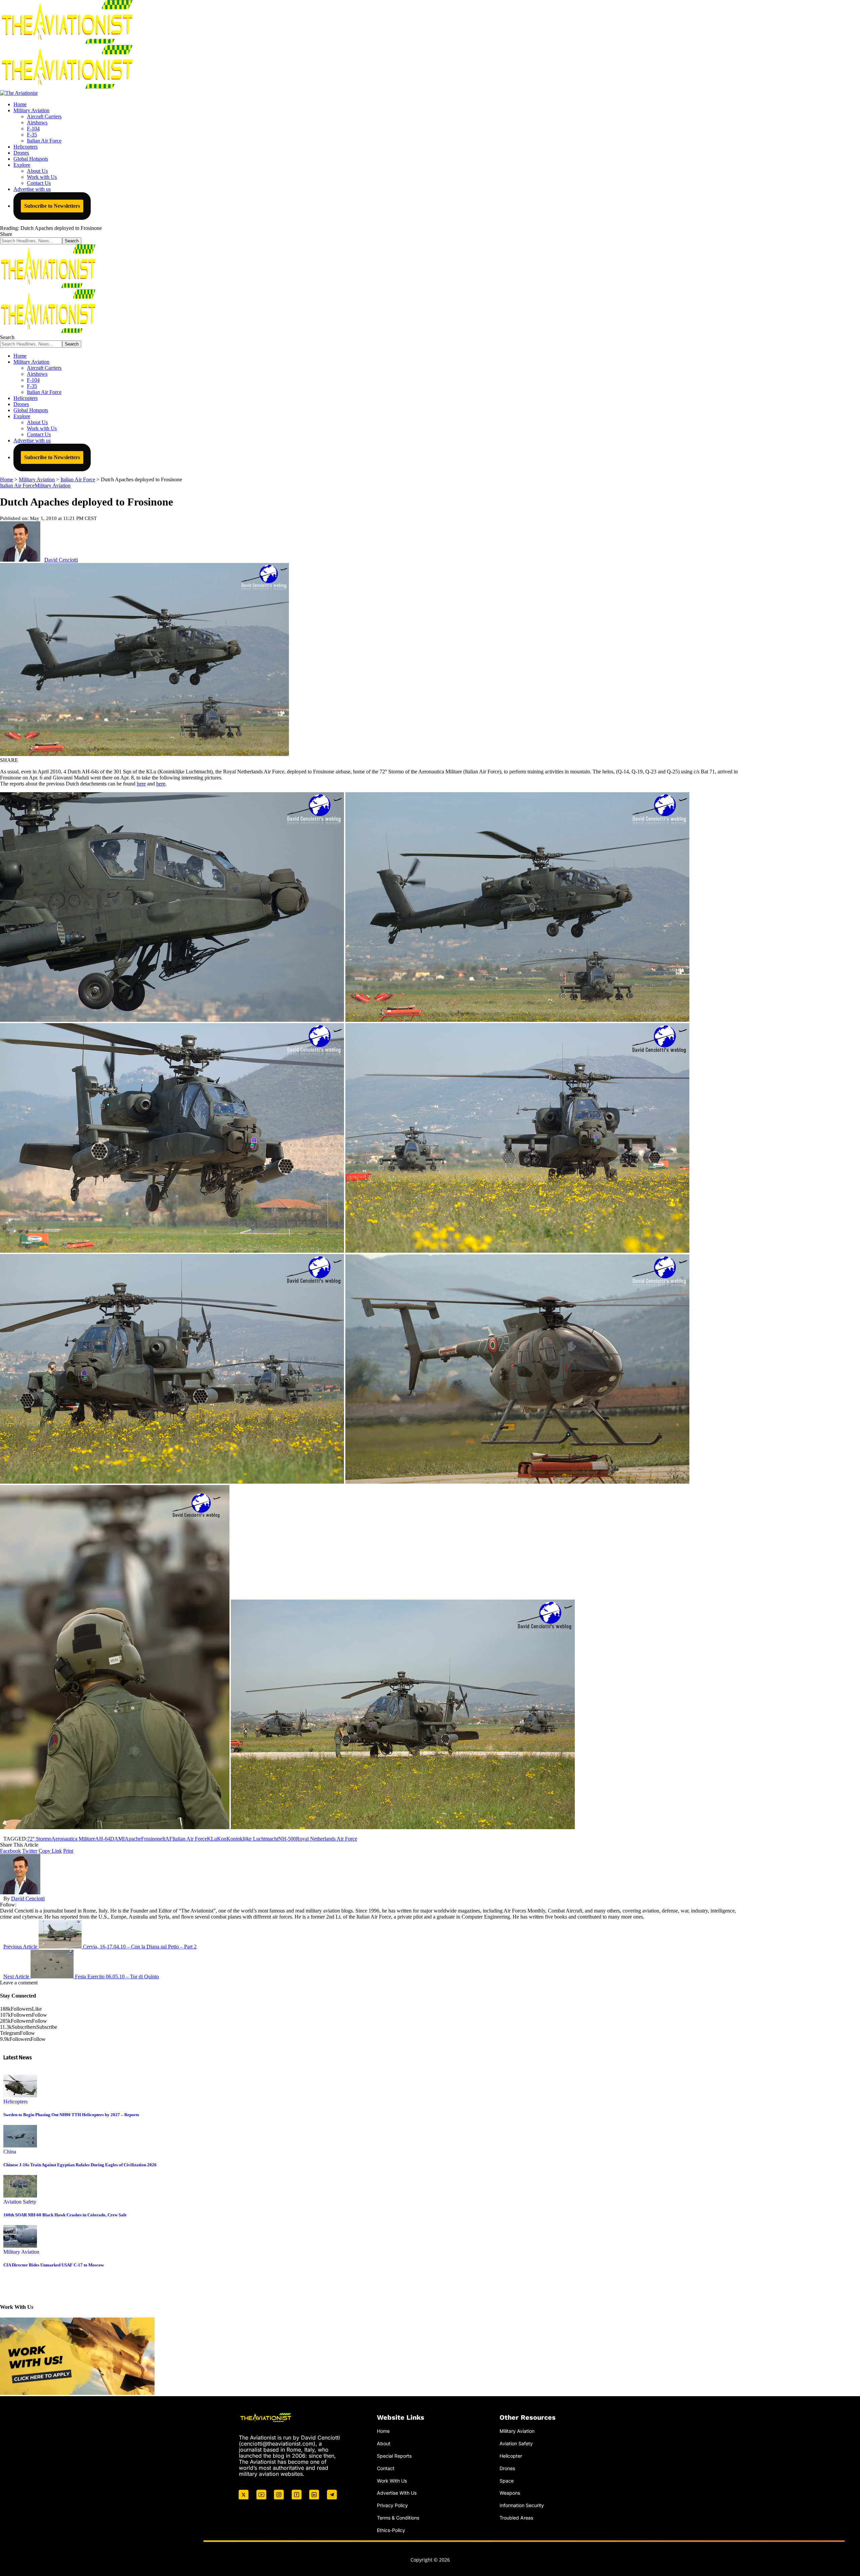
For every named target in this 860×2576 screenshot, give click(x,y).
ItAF (167, 1839)
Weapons (510, 2493)
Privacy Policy (392, 2505)
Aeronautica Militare (73, 1839)
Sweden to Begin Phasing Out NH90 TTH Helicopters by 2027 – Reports (71, 2115)
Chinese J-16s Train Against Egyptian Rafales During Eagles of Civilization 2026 (80, 2165)
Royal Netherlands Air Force (327, 1839)
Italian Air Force (17, 486)
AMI (119, 1839)
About (384, 2443)
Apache (133, 1839)
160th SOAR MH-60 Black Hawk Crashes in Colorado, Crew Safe (65, 2215)
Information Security (522, 2505)
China (10, 2152)
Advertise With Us (397, 2493)
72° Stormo (39, 1839)
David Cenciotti (61, 560)
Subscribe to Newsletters (52, 206)
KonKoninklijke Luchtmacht (248, 1839)
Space (507, 2481)
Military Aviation (53, 486)
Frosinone (152, 1839)
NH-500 (287, 1839)
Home (383, 2431)
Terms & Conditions (398, 2518)
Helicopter (511, 2456)
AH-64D (105, 1839)
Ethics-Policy (391, 2530)
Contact (386, 2468)
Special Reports (394, 2456)
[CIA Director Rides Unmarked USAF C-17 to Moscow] (20, 2246)
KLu (212, 1839)
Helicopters (15, 2102)
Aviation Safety (20, 2202)
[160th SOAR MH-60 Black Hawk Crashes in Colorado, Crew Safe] (20, 2196)
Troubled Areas (516, 2518)
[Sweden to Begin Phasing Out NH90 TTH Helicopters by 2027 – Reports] (20, 2096)
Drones (507, 2468)
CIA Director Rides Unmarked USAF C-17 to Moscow (54, 2265)
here (141, 784)
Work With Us (392, 2481)
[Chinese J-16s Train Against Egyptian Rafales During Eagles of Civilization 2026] (20, 2146)
